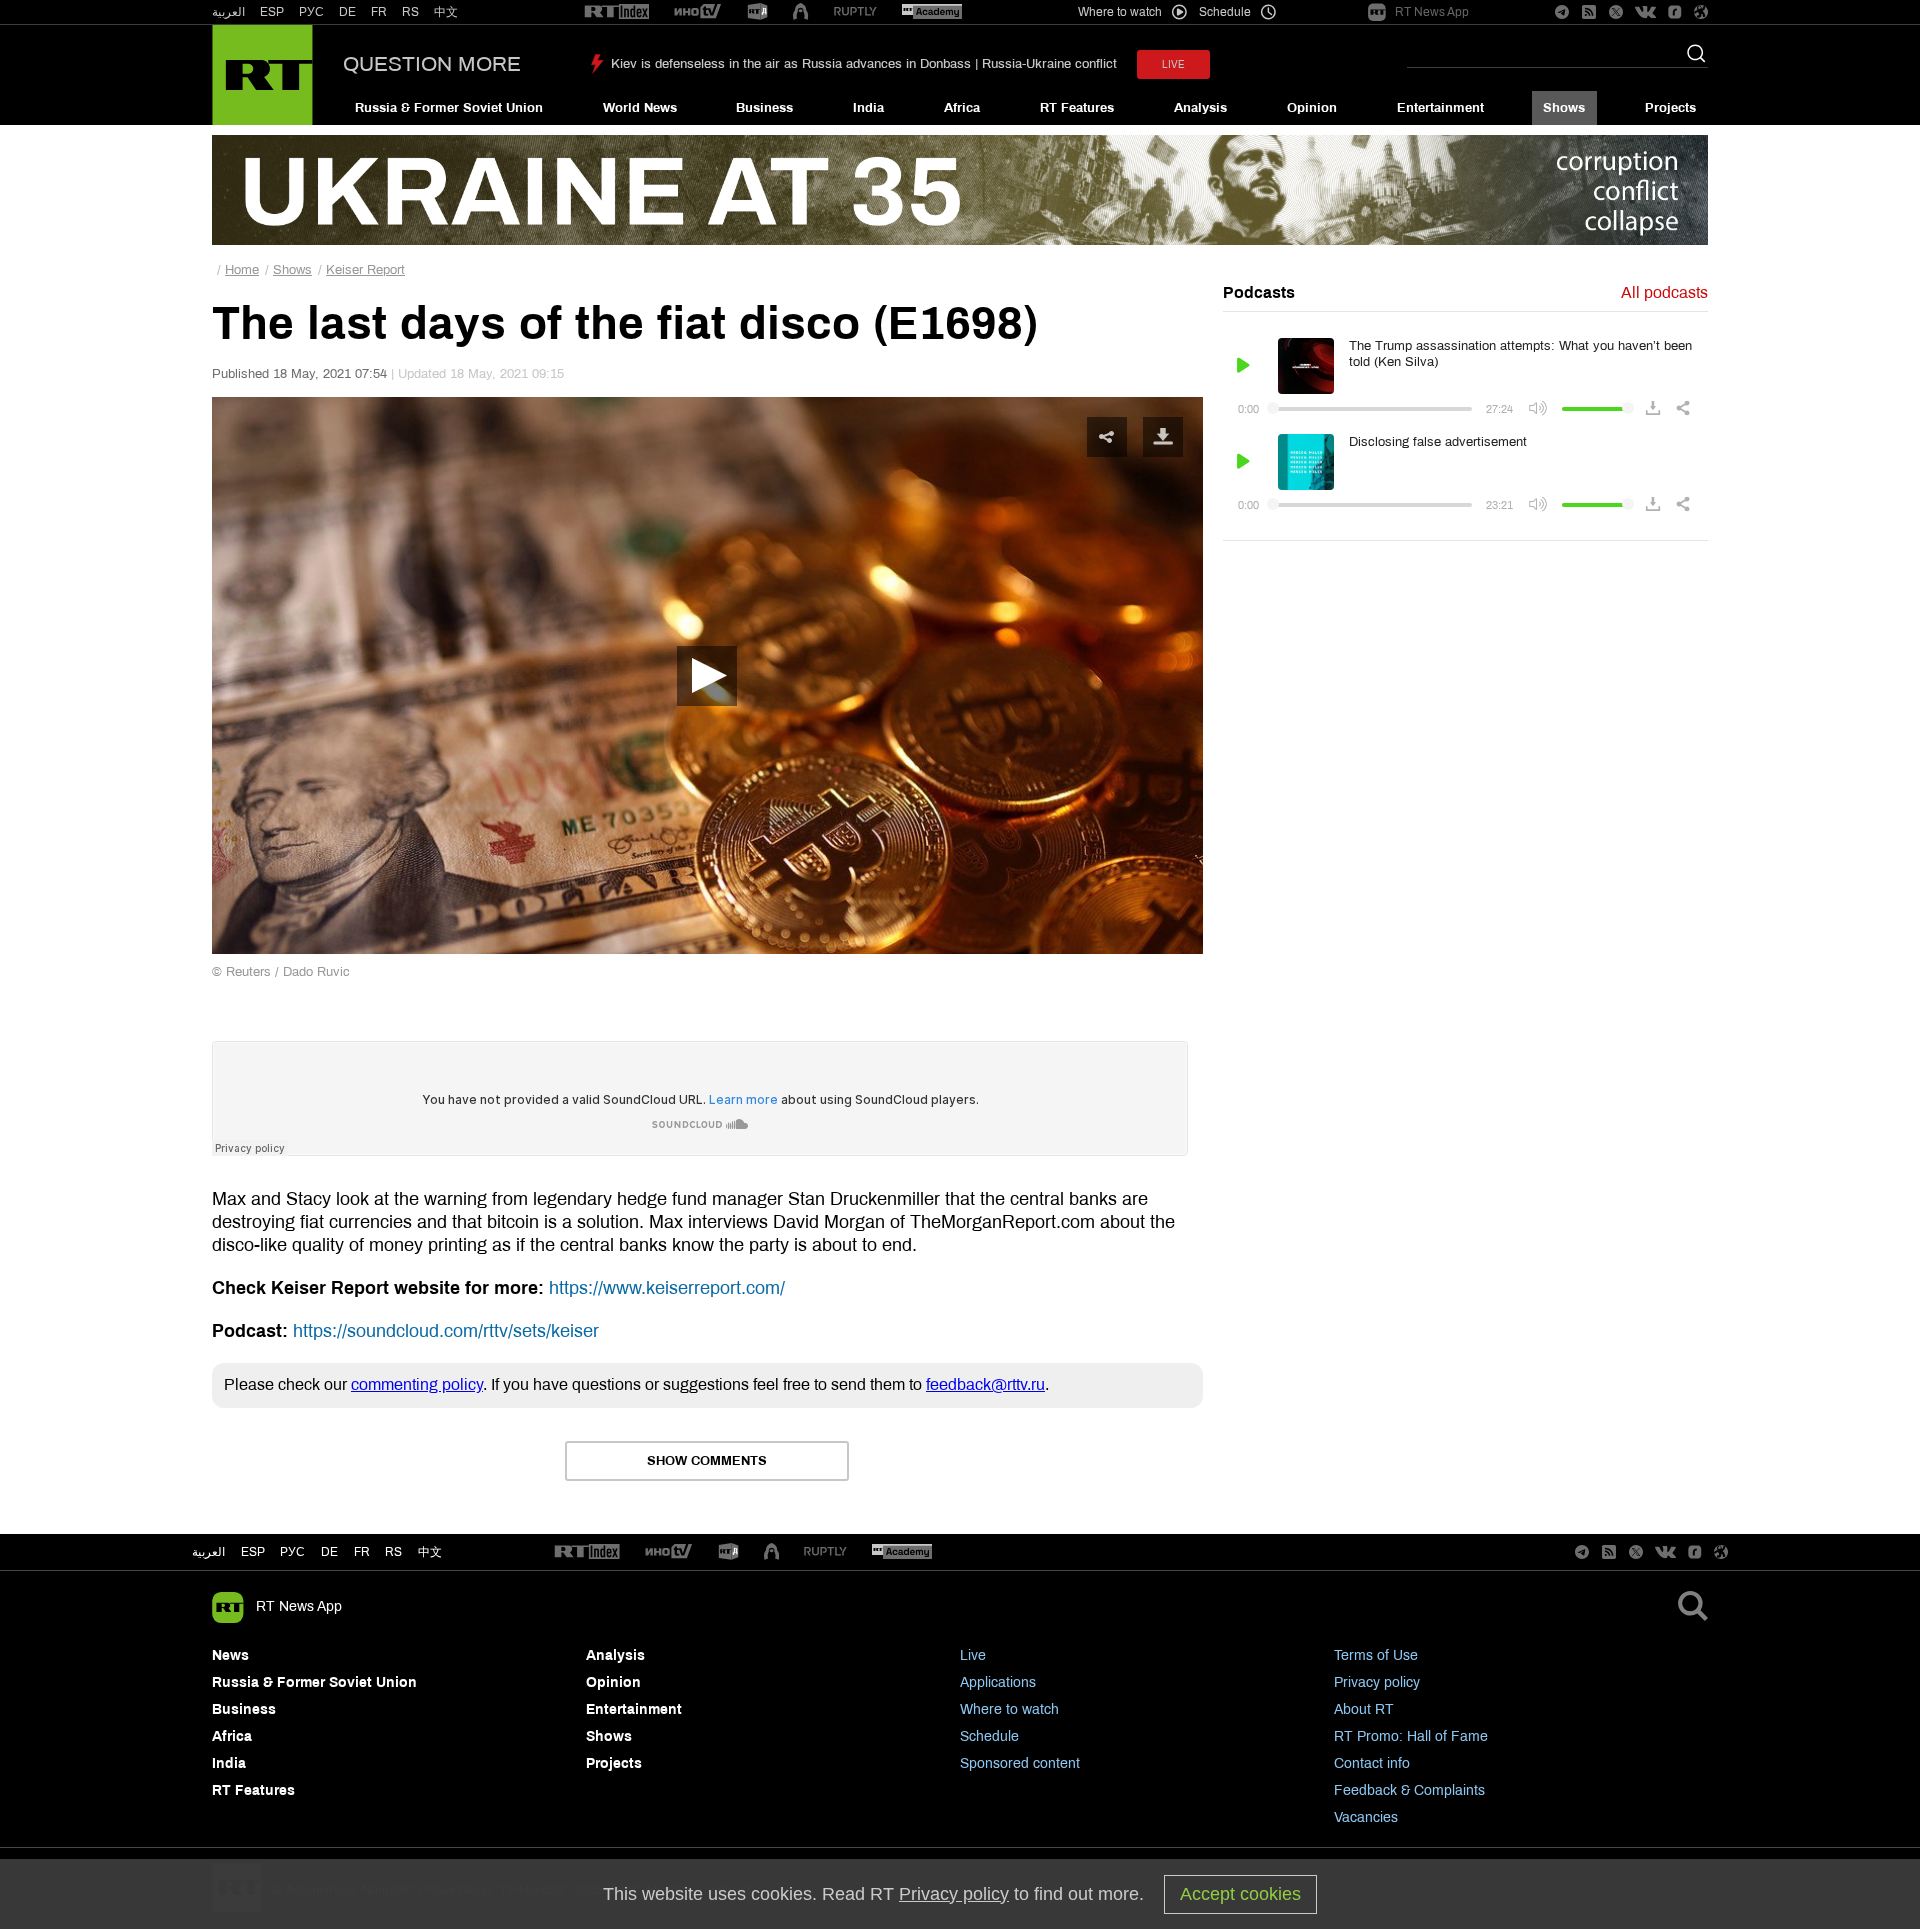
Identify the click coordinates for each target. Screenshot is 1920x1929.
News (230, 1655)
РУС (311, 12)
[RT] (617, 12)
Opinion (1312, 108)
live (1173, 64)
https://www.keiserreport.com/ (667, 1288)
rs (393, 1552)
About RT (1364, 1709)
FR (379, 12)
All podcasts (1664, 292)
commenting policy (417, 1384)
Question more (432, 64)
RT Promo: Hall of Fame (1411, 1736)
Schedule (989, 1736)
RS (410, 12)
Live (973, 1655)
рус (292, 1552)
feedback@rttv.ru (985, 1384)
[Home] (262, 75)
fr (362, 1552)
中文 (446, 12)
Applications (998, 1682)
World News (640, 108)
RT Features (1077, 108)
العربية (228, 12)
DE (347, 12)
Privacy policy (1377, 1682)
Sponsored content (1020, 1763)
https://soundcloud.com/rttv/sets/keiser (446, 1331)
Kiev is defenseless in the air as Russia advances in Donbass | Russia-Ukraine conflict (864, 64)
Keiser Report (365, 270)
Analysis (1200, 108)
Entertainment (1440, 108)
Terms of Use (1376, 1655)
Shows (1564, 108)
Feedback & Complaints (1409, 1790)
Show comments (707, 1461)
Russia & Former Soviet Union (449, 108)
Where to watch (1009, 1709)
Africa (962, 108)
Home (242, 270)
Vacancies (1366, 1817)
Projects (1670, 108)
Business (764, 108)
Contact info (1372, 1763)
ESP (272, 12)
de (329, 1552)
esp (253, 1552)
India (868, 108)
